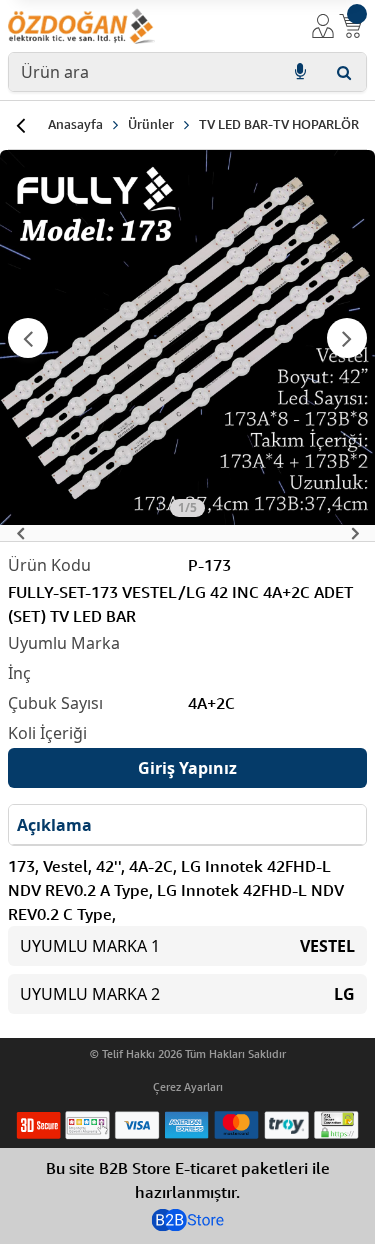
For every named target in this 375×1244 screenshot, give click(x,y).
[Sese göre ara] (300, 72)
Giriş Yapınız (187, 768)
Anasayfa (75, 124)
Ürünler (151, 124)
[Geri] (20, 125)
